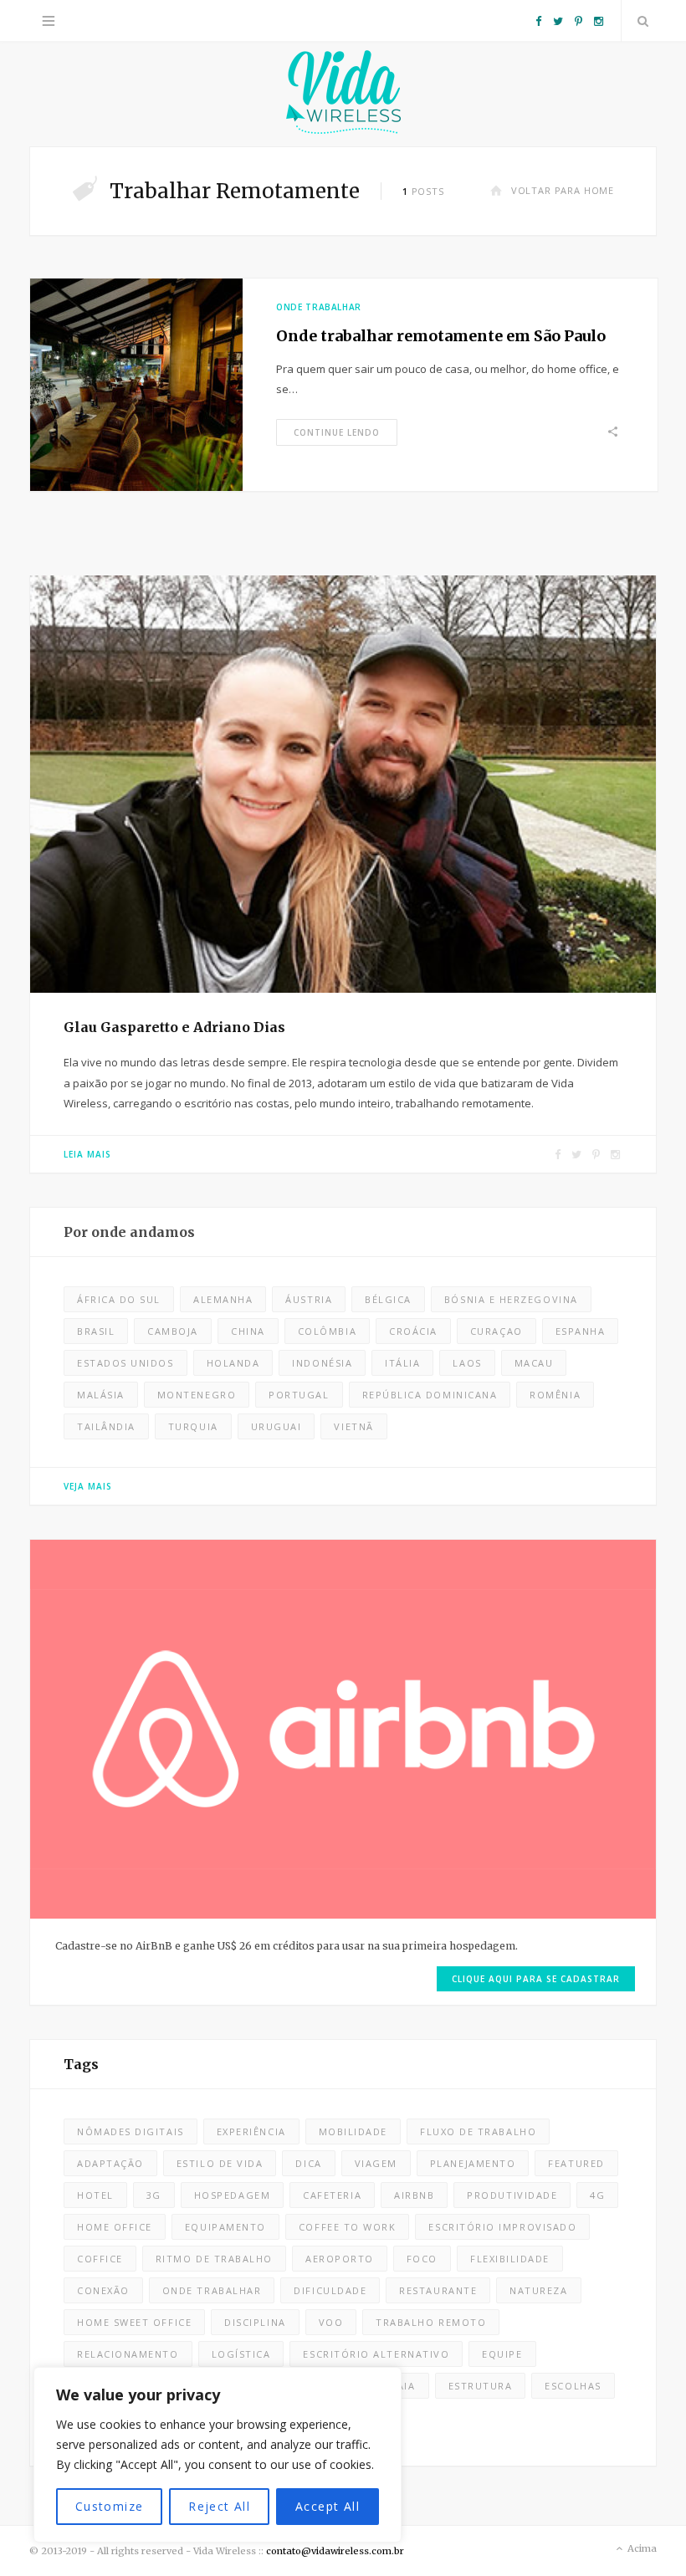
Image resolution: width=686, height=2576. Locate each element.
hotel (95, 2195)
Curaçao (497, 1331)
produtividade (512, 2195)
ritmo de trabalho (214, 2259)
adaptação (110, 2163)
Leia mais (87, 1154)
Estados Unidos (125, 1363)
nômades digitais (131, 2131)
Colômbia (327, 1331)
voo (331, 2322)
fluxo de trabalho (478, 2131)
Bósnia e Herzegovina (511, 1299)
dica (308, 2163)
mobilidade (353, 2131)
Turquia (193, 1426)
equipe (502, 2354)
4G (597, 2195)
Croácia (413, 1331)
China (248, 1331)
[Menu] (49, 21)
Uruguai (276, 1426)
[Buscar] (639, 21)
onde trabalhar (212, 2290)
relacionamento (128, 2354)
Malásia (101, 1395)
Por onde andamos (129, 1232)
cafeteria (332, 2195)
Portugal (299, 1395)
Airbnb (414, 2195)
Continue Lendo (337, 432)
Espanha (581, 1331)
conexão (103, 2290)
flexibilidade (510, 2259)
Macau (534, 1363)
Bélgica (388, 1299)
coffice (100, 2259)
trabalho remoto (431, 2322)
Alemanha (223, 1299)
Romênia (555, 1395)
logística (241, 2354)
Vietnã (353, 1426)
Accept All (328, 2506)
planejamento (473, 2163)
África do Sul (119, 1299)
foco (422, 2259)
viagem (376, 2163)
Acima (641, 2548)
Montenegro (197, 1395)
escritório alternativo (376, 2354)
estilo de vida (220, 2163)
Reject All (219, 2506)
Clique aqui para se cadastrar (536, 1979)
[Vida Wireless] (343, 94)
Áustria (309, 1299)
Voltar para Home (563, 190)
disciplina (255, 2322)
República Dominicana (430, 1395)
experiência (251, 2131)
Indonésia (322, 1363)
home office (115, 2227)
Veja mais (88, 1486)
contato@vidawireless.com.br (335, 2551)
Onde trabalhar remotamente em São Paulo (441, 336)
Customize (110, 2506)
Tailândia (106, 1426)
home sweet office (134, 2322)
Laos (467, 1363)
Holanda (233, 1363)
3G (154, 2195)
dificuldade (330, 2290)
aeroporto (340, 2259)
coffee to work (348, 2227)
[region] (218, 2455)
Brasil (96, 1331)
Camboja (173, 1331)
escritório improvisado (502, 2227)
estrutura (481, 2386)
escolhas (573, 2386)
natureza (538, 2290)
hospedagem (232, 2195)
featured (576, 2163)
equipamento (225, 2227)
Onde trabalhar (319, 307)
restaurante (438, 2290)
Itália (402, 1363)
